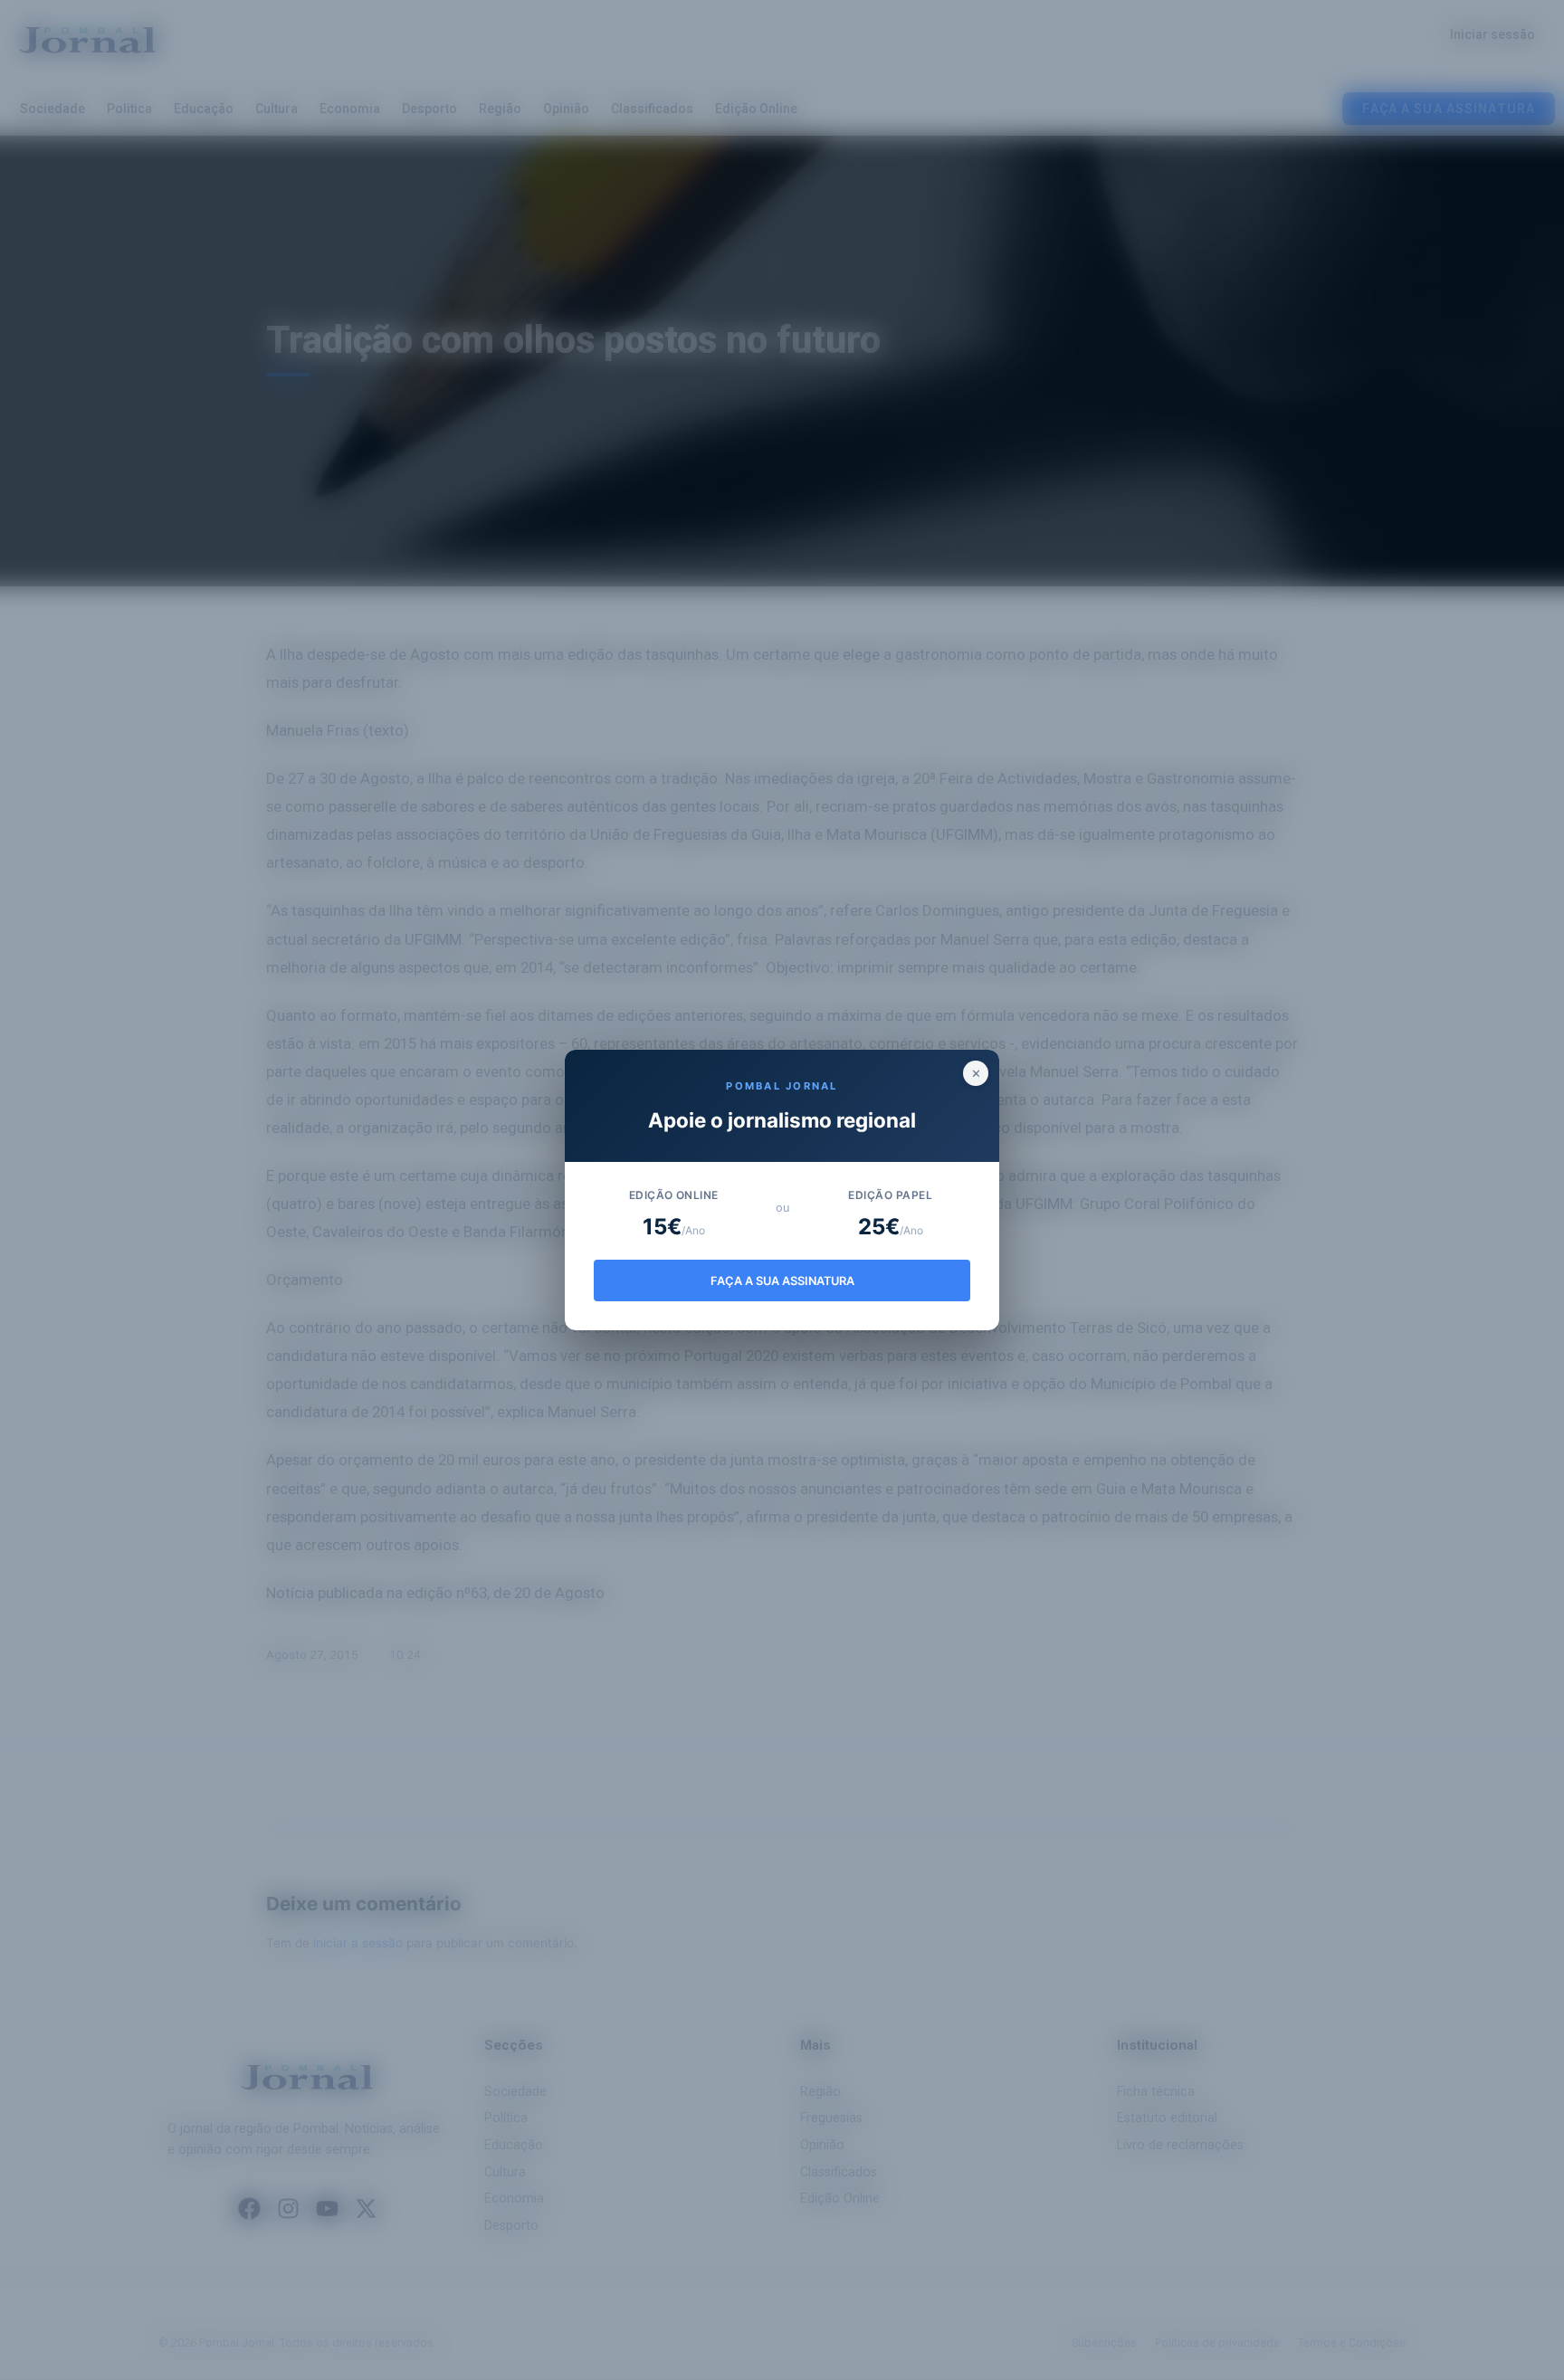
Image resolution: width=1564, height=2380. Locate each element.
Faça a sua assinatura (782, 1281)
